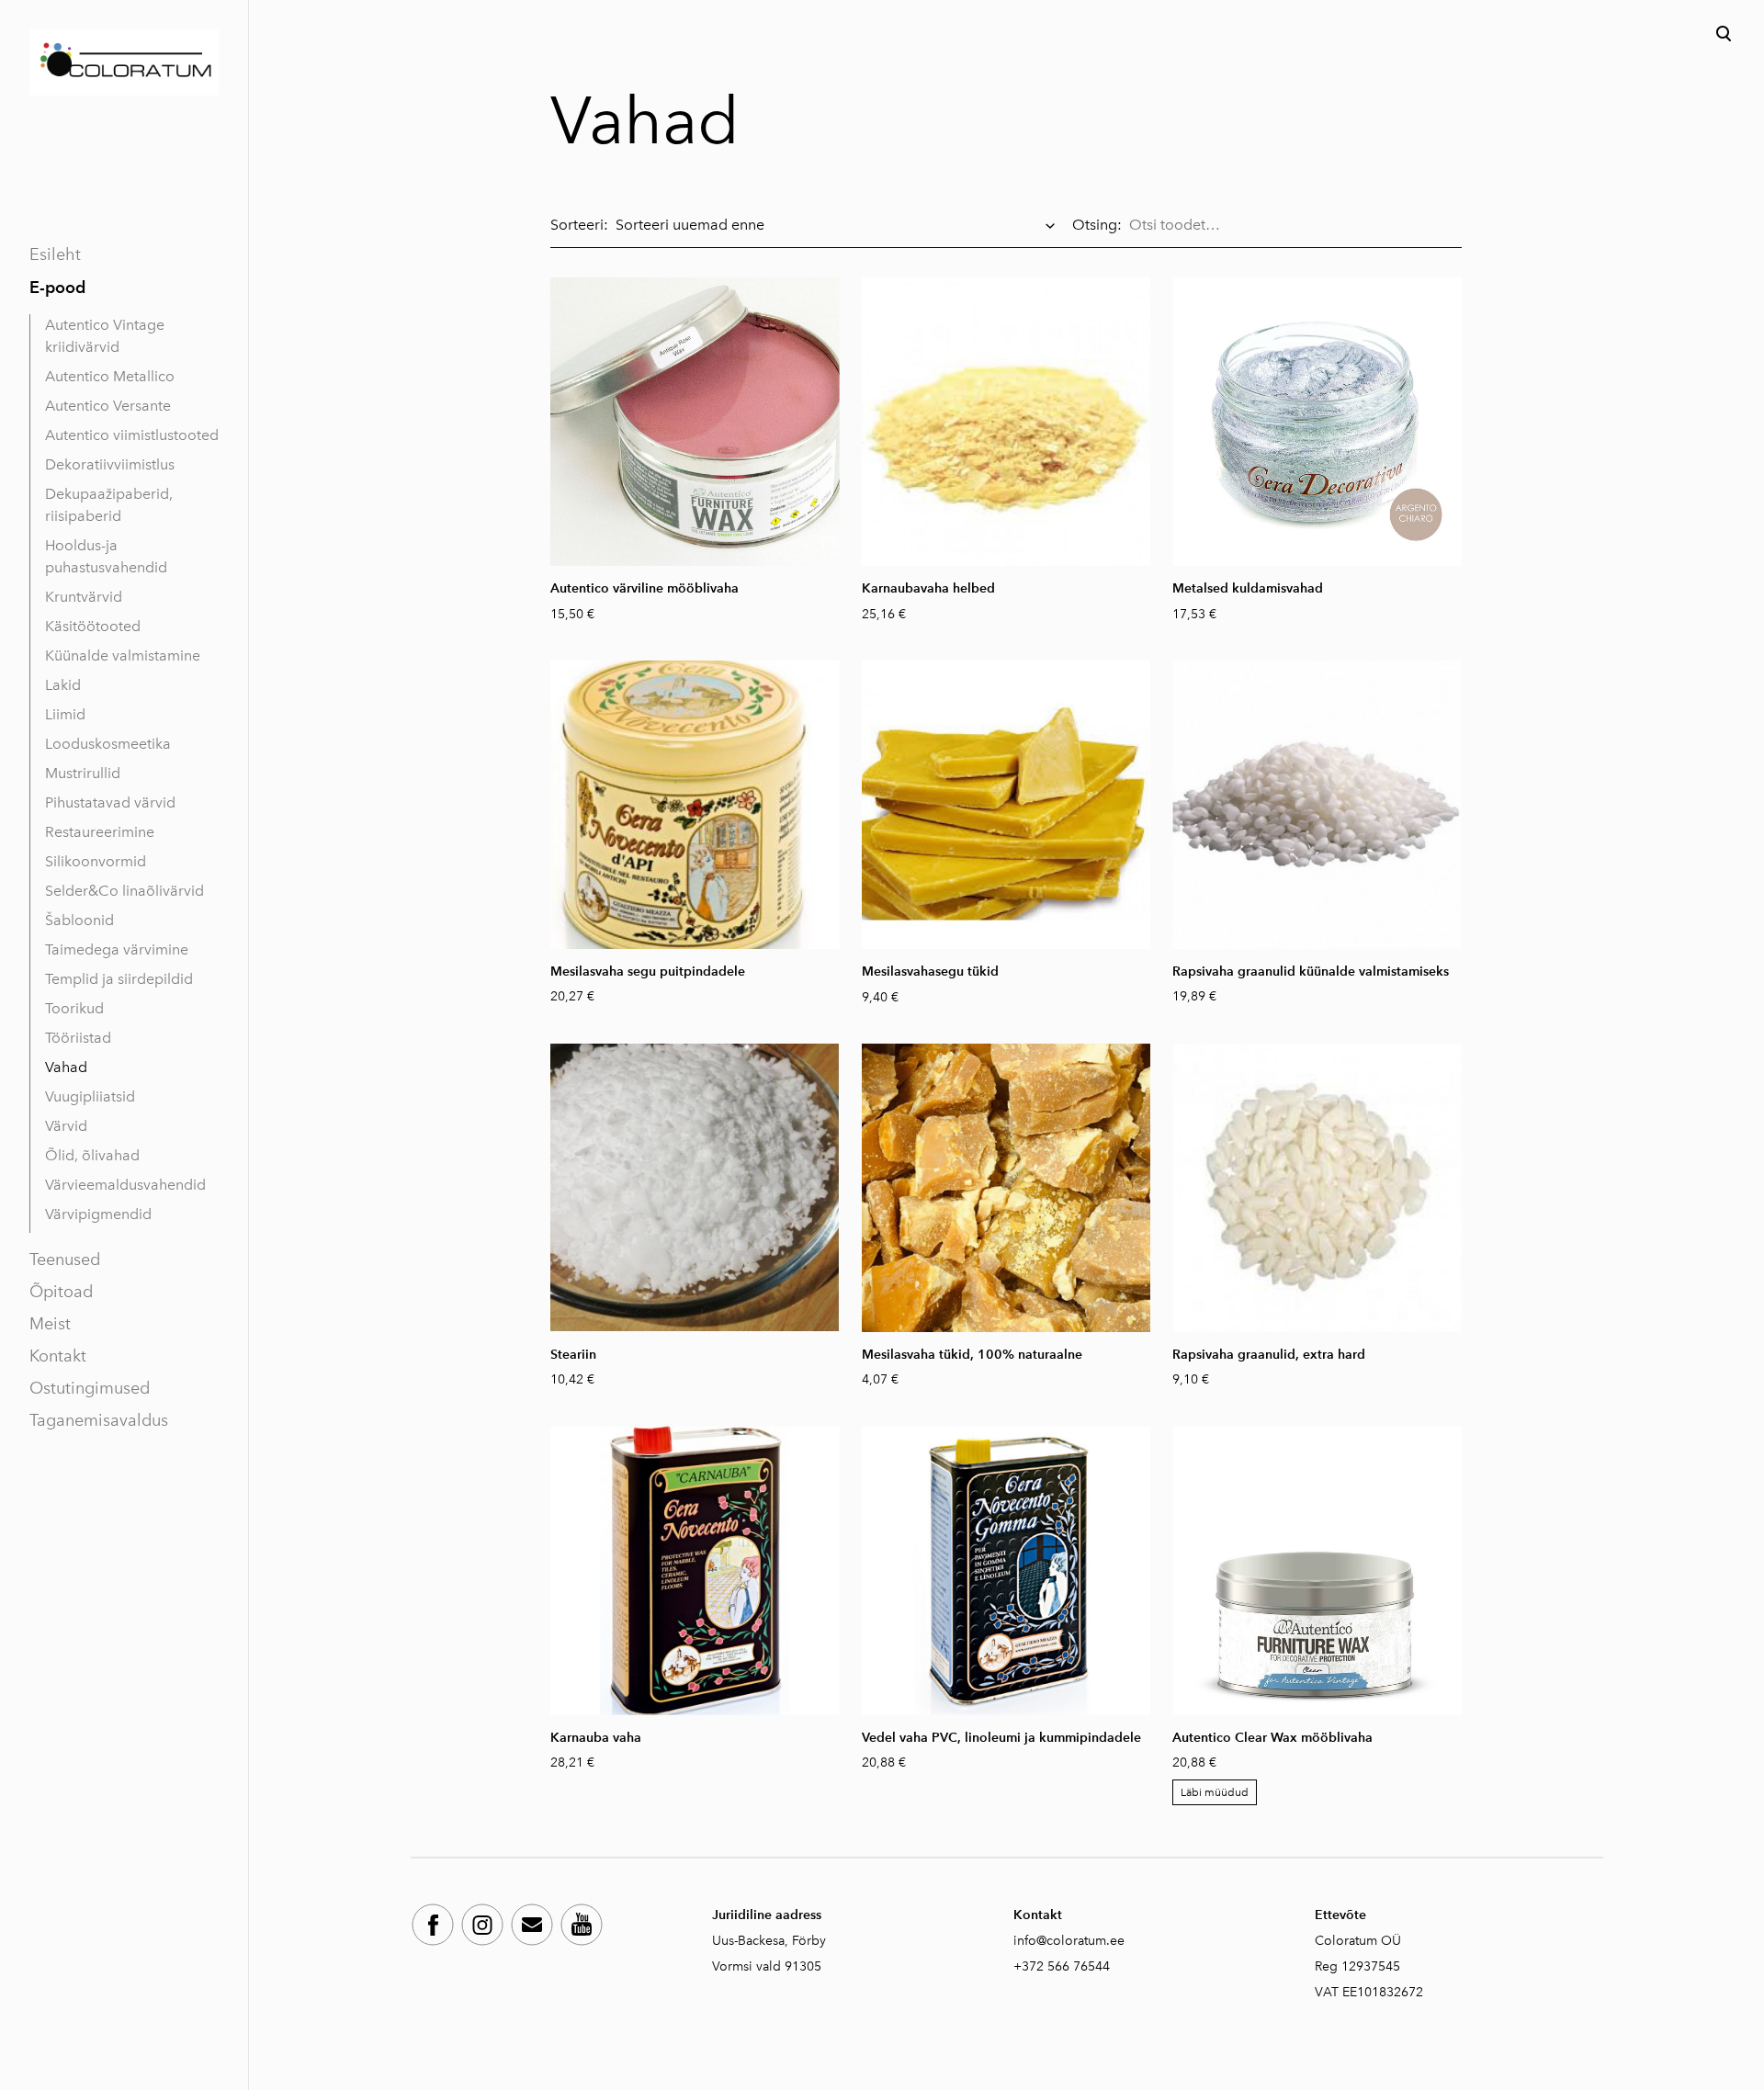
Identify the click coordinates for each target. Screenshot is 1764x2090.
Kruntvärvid (84, 597)
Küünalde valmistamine (123, 655)
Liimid (65, 714)
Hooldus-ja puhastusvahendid (106, 556)
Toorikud (74, 1008)
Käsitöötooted (93, 626)
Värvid (66, 1126)
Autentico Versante (108, 406)
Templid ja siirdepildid (119, 979)
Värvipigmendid (98, 1214)
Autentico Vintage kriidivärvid (105, 336)
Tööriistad (78, 1038)
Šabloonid (79, 920)
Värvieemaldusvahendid (125, 1185)
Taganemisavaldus (99, 1420)
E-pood (57, 287)
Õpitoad (61, 1292)
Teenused (65, 1260)
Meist (50, 1324)
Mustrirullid (83, 773)
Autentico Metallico (110, 376)
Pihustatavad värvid (110, 802)
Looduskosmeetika (108, 744)
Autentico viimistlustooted (132, 435)
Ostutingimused (90, 1388)
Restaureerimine (100, 832)
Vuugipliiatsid (90, 1096)
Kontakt (58, 1356)
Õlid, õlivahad (92, 1155)
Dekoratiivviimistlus (110, 464)
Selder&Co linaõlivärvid (124, 891)
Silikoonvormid (96, 861)
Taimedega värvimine (117, 949)
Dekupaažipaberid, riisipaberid (109, 505)
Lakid (63, 685)
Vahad (66, 1067)
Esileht (55, 254)
